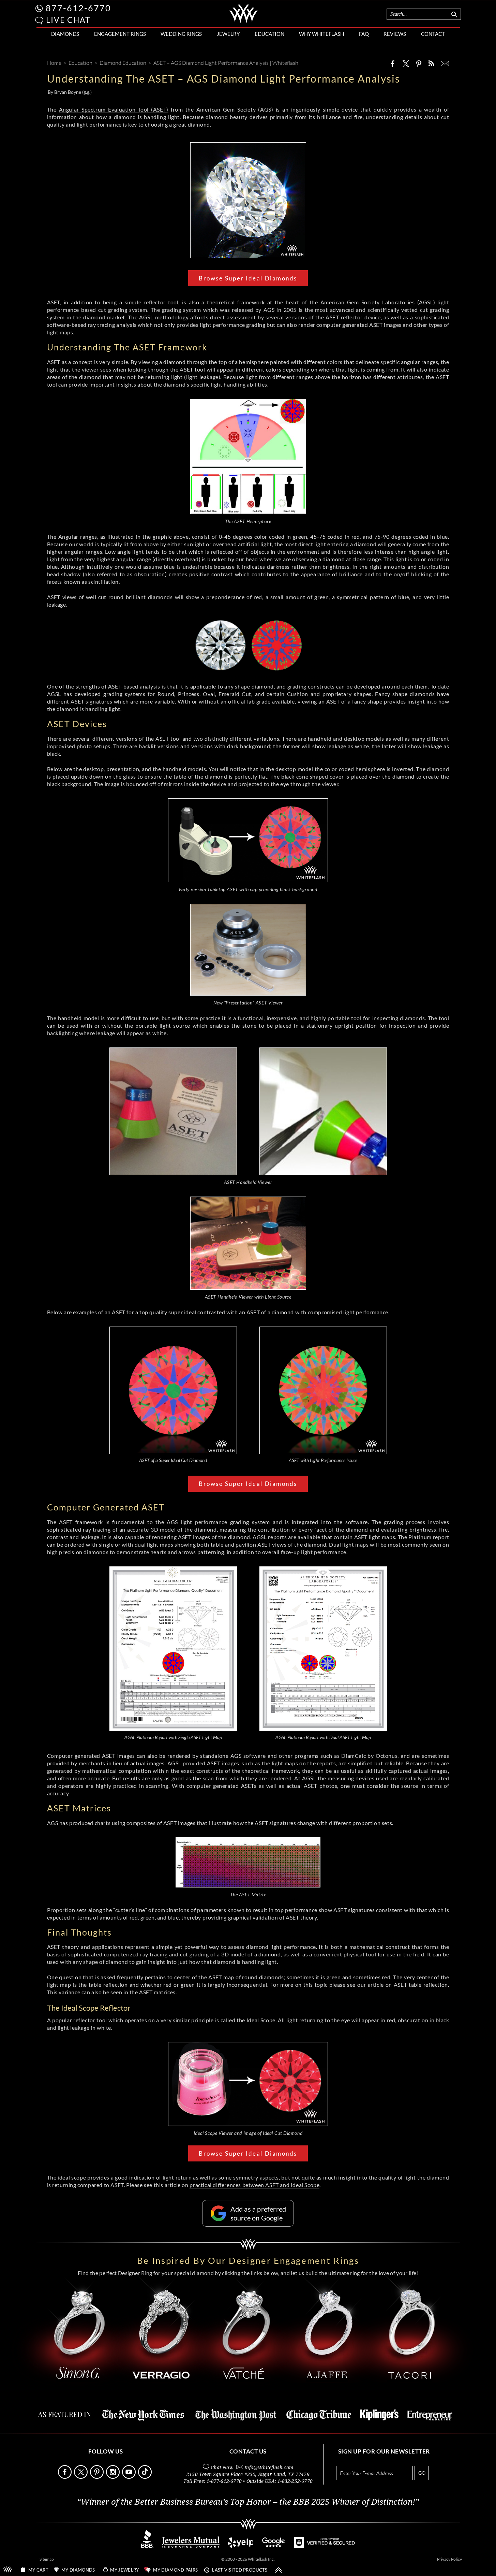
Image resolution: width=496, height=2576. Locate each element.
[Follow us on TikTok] (146, 2477)
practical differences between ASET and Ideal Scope (254, 2185)
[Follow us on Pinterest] (97, 2477)
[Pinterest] (419, 63)
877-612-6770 (78, 8)
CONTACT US (248, 2451)
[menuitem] (65, 34)
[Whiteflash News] (431, 63)
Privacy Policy (449, 2559)
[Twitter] (406, 63)
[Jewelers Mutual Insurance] (191, 2546)
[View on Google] (274, 2546)
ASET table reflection (421, 1985)
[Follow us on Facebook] (65, 2477)
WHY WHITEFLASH (321, 34)
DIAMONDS (65, 34)
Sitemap (47, 2559)
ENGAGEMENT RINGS (120, 34)
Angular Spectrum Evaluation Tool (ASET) (114, 109)
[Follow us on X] (81, 2477)
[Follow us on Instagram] (114, 2477)
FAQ (364, 34)
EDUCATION (269, 34)
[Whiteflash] (244, 22)
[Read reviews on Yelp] (241, 2546)
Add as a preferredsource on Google (258, 2213)
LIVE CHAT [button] (68, 20)
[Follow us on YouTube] (130, 2477)
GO (422, 2473)
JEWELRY (228, 34)
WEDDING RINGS (181, 34)
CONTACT (433, 34)
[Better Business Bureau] (147, 2546)
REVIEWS (395, 34)
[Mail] (445, 63)
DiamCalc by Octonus (369, 1756)
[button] (39, 21)
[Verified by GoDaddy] (325, 2546)
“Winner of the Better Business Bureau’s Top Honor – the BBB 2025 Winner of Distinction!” (248, 2502)
